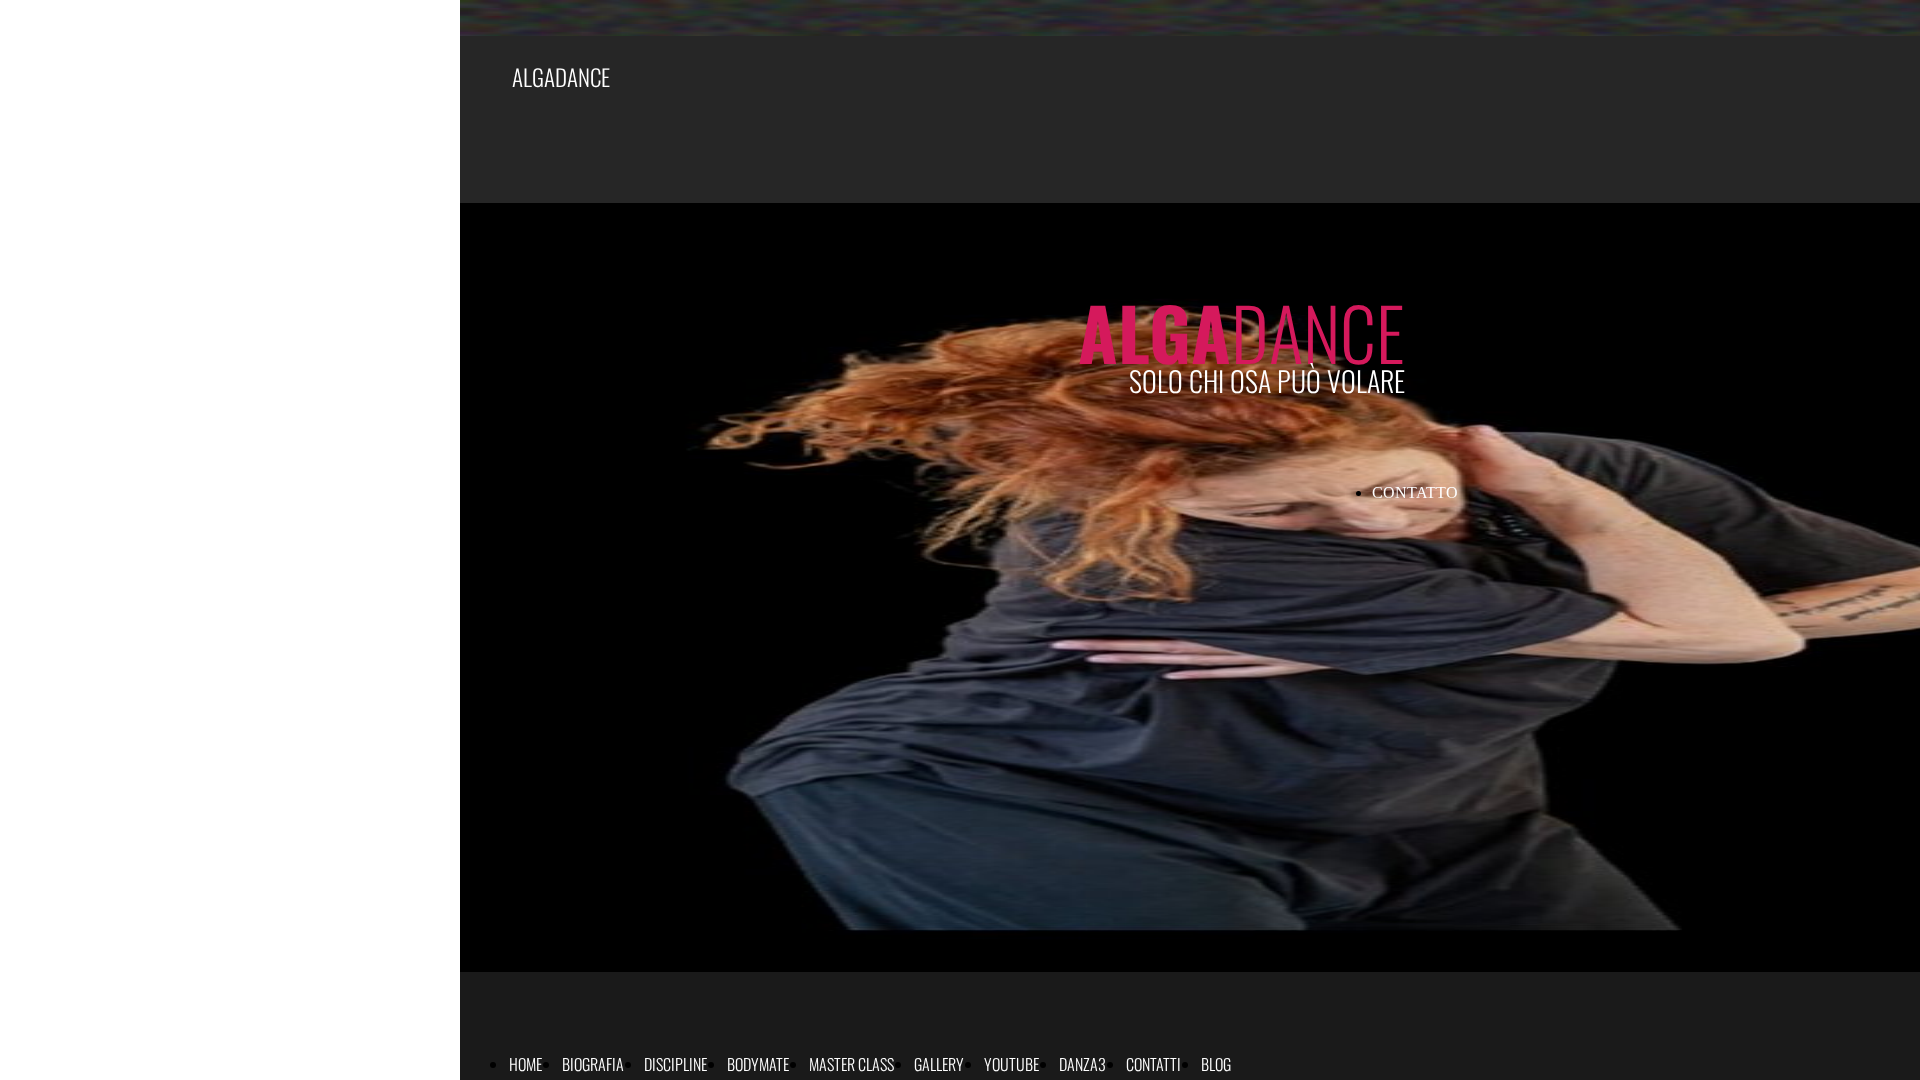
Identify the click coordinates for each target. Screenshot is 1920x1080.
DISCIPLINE (675, 1064)
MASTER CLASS (851, 1064)
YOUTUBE (1011, 1064)
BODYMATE (758, 1064)
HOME (525, 1064)
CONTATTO (1415, 492)
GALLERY (939, 1064)
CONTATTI (1153, 1064)
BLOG (1216, 1064)
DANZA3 (1082, 1064)
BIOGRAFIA (593, 1064)
